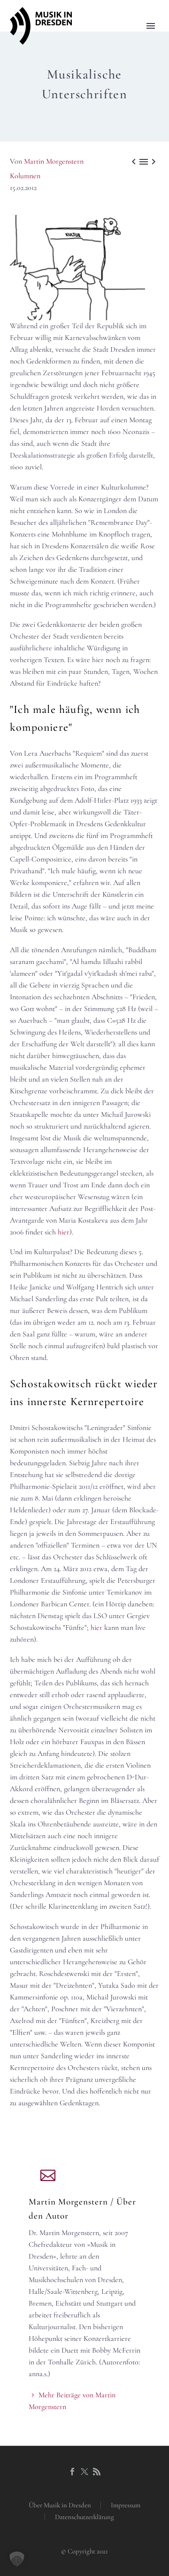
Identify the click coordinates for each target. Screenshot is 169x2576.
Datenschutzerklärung (84, 2517)
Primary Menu (151, 26)
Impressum (126, 2505)
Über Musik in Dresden (60, 2505)
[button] (17, 2559)
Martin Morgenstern (54, 161)
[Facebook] (72, 2472)
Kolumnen (25, 176)
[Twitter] (84, 2472)
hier (64, 1232)
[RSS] (97, 2472)
